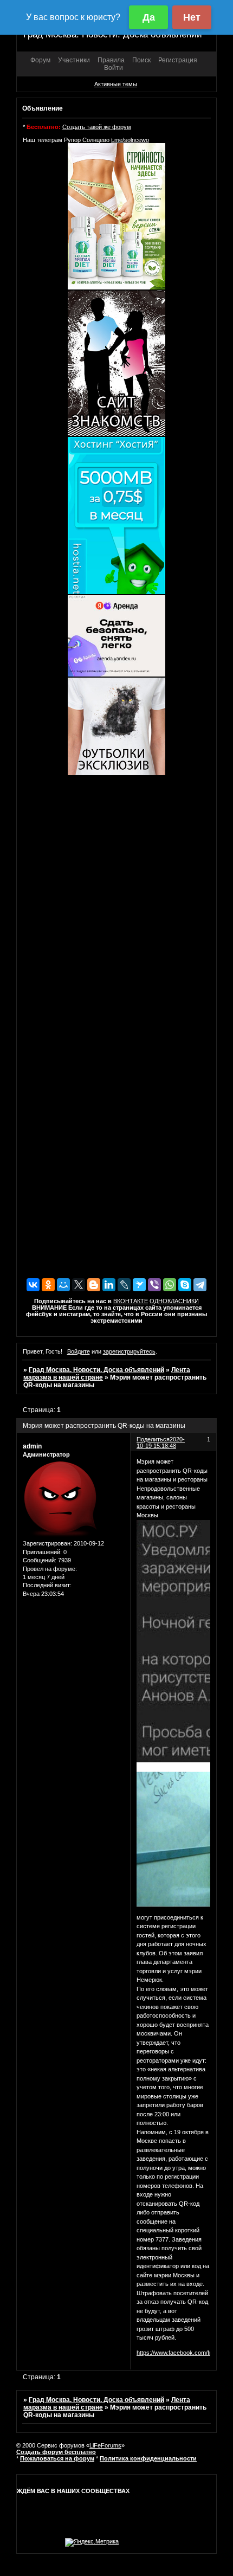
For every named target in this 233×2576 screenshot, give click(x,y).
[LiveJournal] (124, 1285)
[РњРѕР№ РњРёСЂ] (63, 1285)
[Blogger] (94, 1285)
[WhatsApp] (170, 1285)
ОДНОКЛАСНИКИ (174, 1301)
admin (32, 1446)
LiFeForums (105, 2445)
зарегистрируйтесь (129, 1351)
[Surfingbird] (139, 1285)
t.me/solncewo (130, 140)
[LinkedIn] (109, 1285)
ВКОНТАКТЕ (131, 1301)
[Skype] (185, 1285)
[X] (79, 1285)
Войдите (79, 1351)
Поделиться (153, 1439)
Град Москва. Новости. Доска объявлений (96, 1370)
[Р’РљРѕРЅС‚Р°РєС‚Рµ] (33, 1285)
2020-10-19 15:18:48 (161, 1442)
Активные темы (116, 84)
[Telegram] (200, 1285)
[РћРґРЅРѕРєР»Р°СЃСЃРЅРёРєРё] (48, 1285)
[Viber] (154, 1285)
